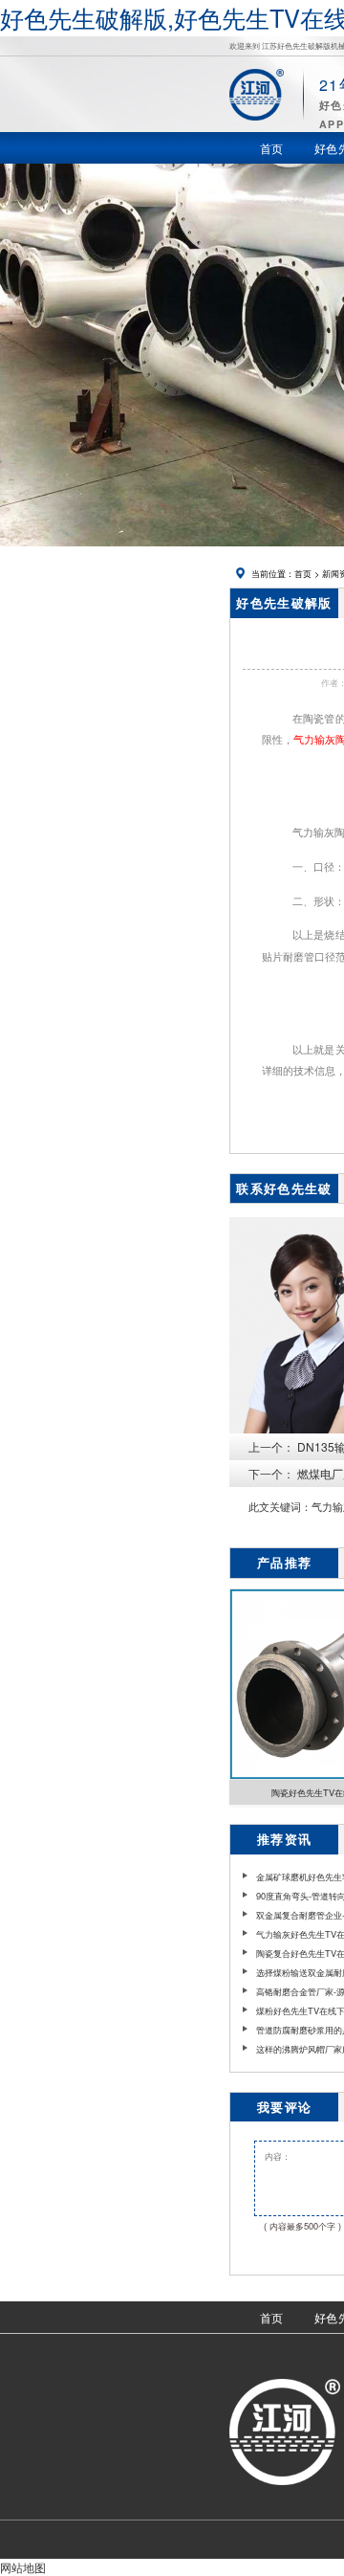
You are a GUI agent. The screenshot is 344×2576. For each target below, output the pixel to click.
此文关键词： (280, 1507)
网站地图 (23, 2567)
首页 (303, 573)
